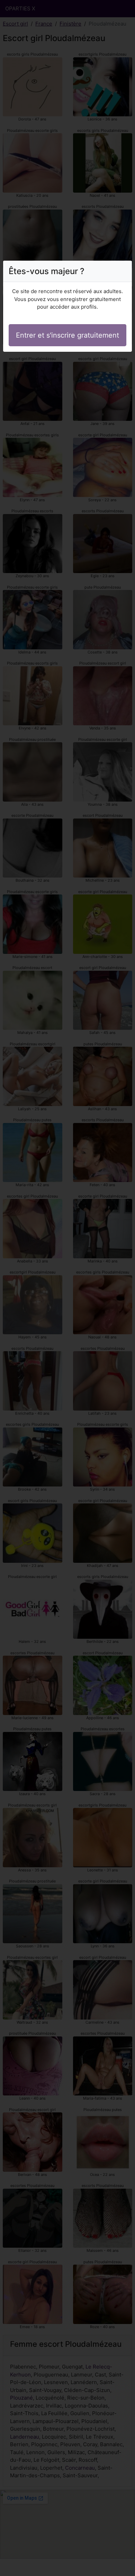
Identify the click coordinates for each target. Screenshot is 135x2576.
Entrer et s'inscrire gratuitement (67, 335)
